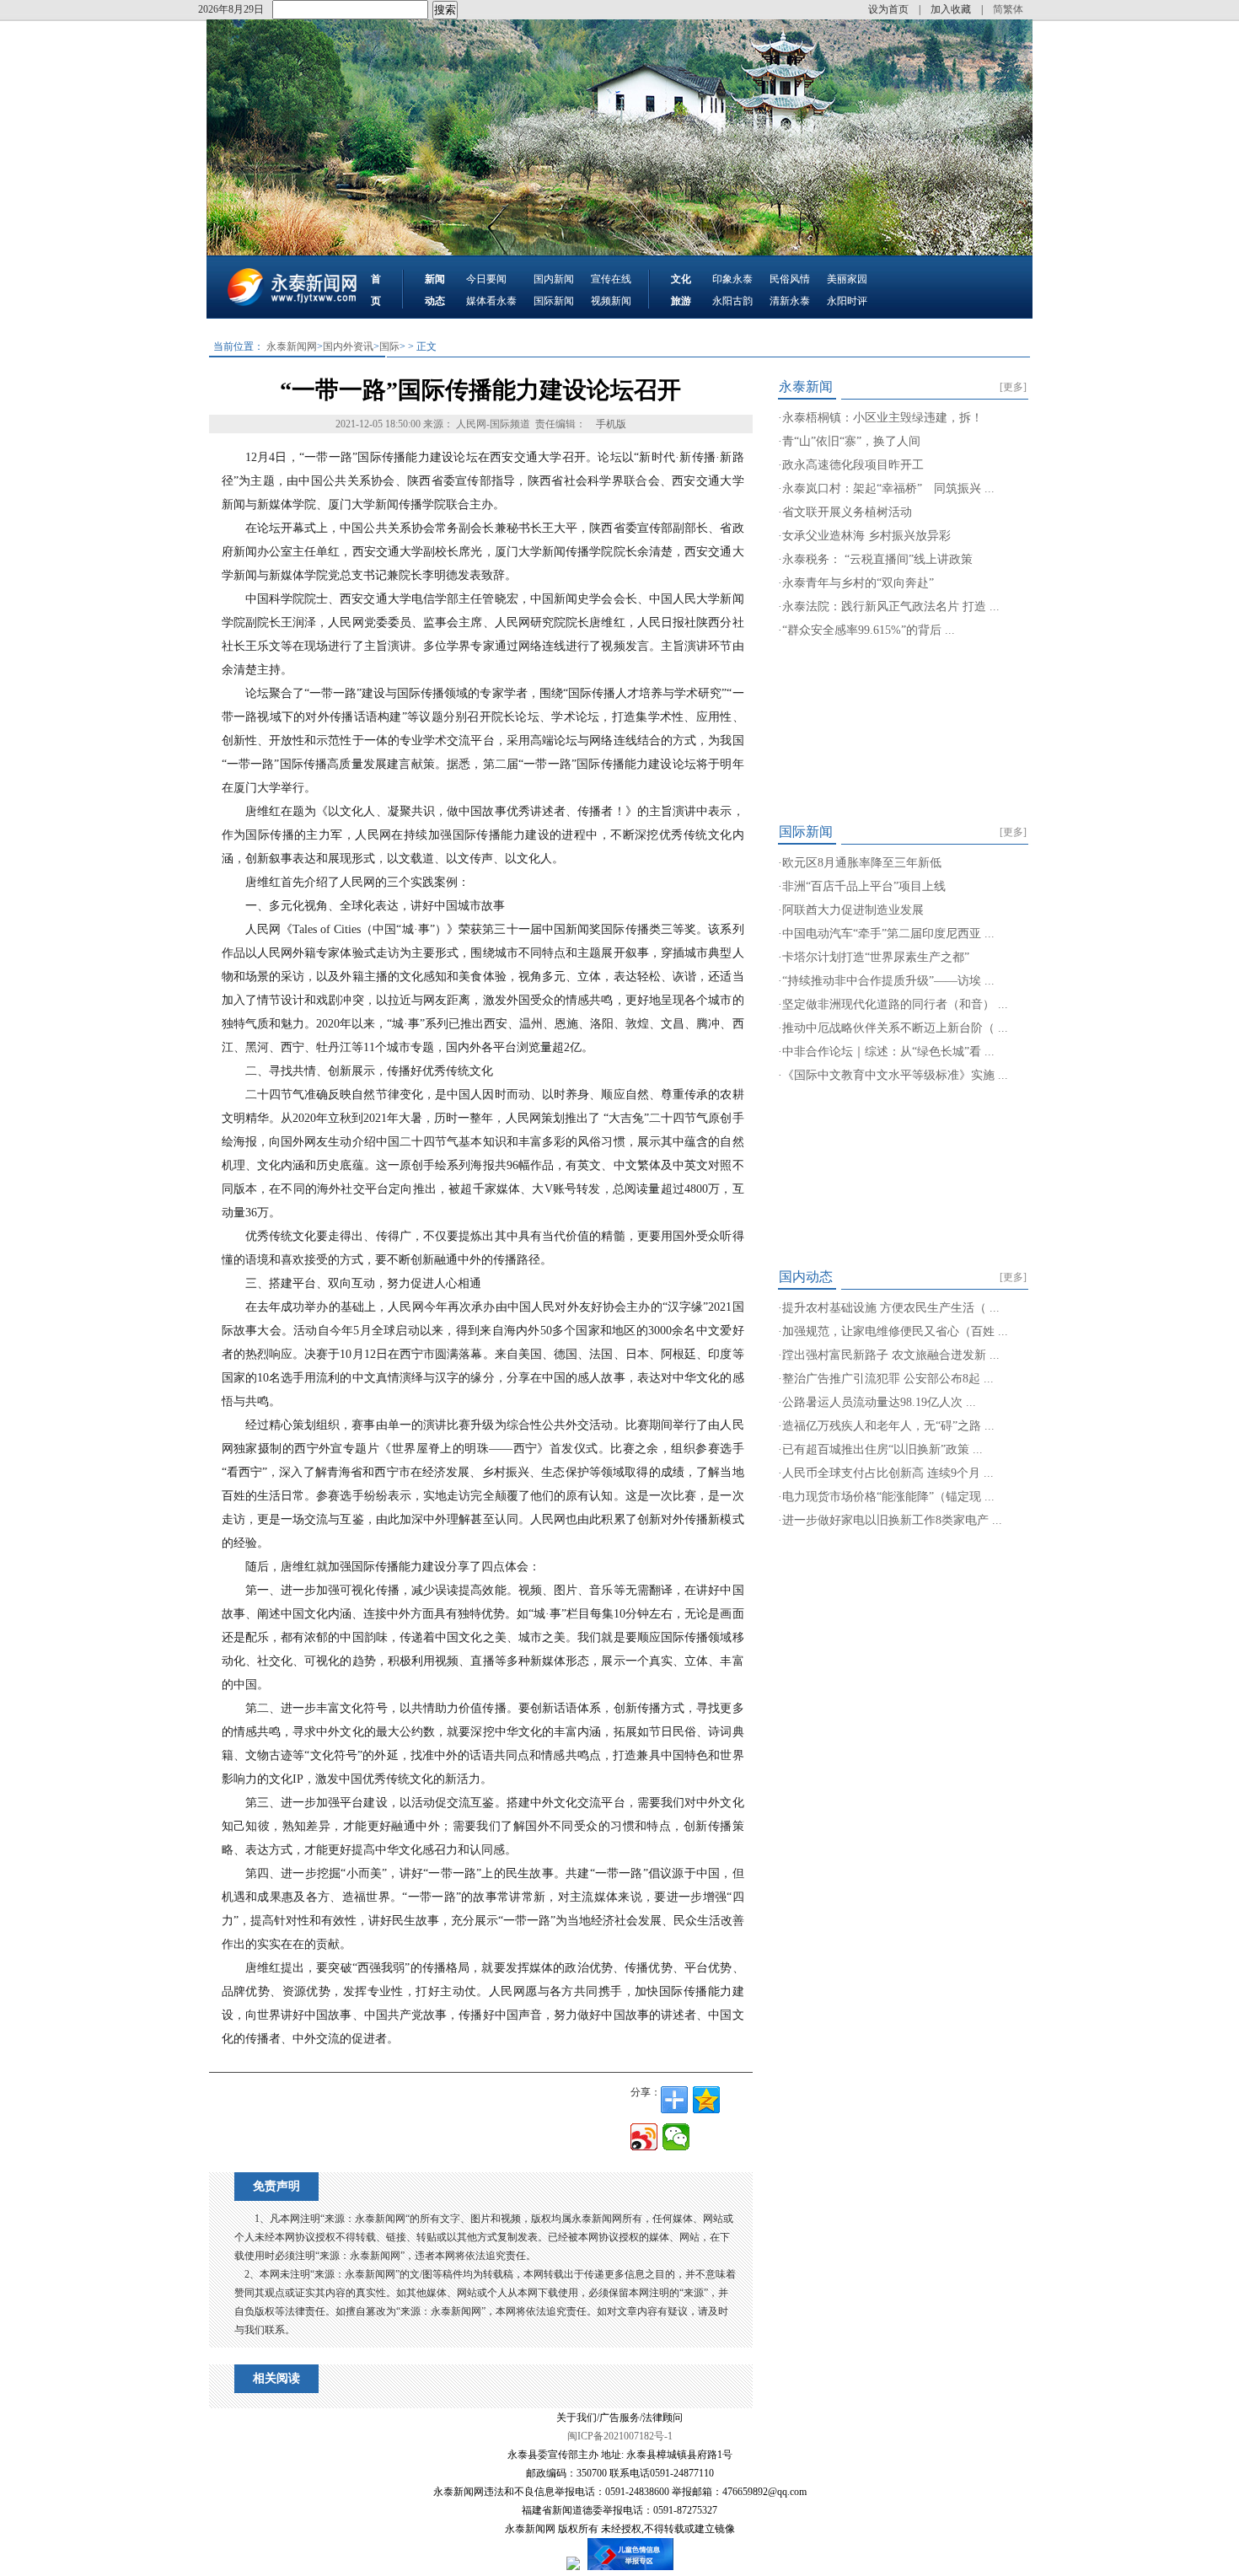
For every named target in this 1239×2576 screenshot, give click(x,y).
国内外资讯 (348, 346)
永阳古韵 (732, 301)
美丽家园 (847, 279)
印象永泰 (732, 279)
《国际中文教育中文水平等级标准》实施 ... (895, 1075)
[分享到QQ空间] (706, 2100)
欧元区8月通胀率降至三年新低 (862, 863)
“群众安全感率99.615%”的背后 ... (869, 630)
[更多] (1013, 387)
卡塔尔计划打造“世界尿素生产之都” (876, 957)
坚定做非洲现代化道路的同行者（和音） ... (895, 1004)
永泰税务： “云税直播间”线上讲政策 (877, 559)
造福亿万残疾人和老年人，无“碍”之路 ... (888, 1426)
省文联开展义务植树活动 (847, 512)
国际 (389, 346)
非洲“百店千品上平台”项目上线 (864, 886)
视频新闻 (611, 301)
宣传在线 (611, 279)
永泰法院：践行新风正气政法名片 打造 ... (891, 606)
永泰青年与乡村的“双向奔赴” (858, 583)
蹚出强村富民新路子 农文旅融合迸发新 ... (891, 1355)
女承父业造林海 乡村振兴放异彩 (866, 536)
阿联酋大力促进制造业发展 (853, 910)
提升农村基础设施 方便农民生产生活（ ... (891, 1308)
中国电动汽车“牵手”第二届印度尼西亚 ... (888, 934)
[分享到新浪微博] (644, 2137)
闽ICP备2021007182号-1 (620, 2436)
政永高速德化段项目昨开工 (853, 465)
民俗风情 (790, 279)
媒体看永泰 (491, 301)
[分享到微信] (676, 2137)
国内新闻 (554, 279)
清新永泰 (790, 301)
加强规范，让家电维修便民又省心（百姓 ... (895, 1331)
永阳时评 (847, 301)
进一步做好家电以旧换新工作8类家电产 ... (892, 1520)
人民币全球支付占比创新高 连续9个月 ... (888, 1473)
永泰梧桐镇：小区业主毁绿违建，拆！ (882, 418)
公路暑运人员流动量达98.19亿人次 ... (879, 1402)
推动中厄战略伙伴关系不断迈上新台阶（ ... (895, 1028)
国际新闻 (554, 301)
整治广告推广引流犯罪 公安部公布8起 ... (888, 1379)
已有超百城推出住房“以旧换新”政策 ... (882, 1449)
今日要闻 (486, 279)
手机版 (611, 424)
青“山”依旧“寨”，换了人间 (851, 441)
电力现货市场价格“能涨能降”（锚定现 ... (888, 1497)
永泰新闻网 (292, 346)
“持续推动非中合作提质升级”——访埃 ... (888, 981)
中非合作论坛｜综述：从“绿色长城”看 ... (888, 1052)
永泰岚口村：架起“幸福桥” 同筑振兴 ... (888, 488)
